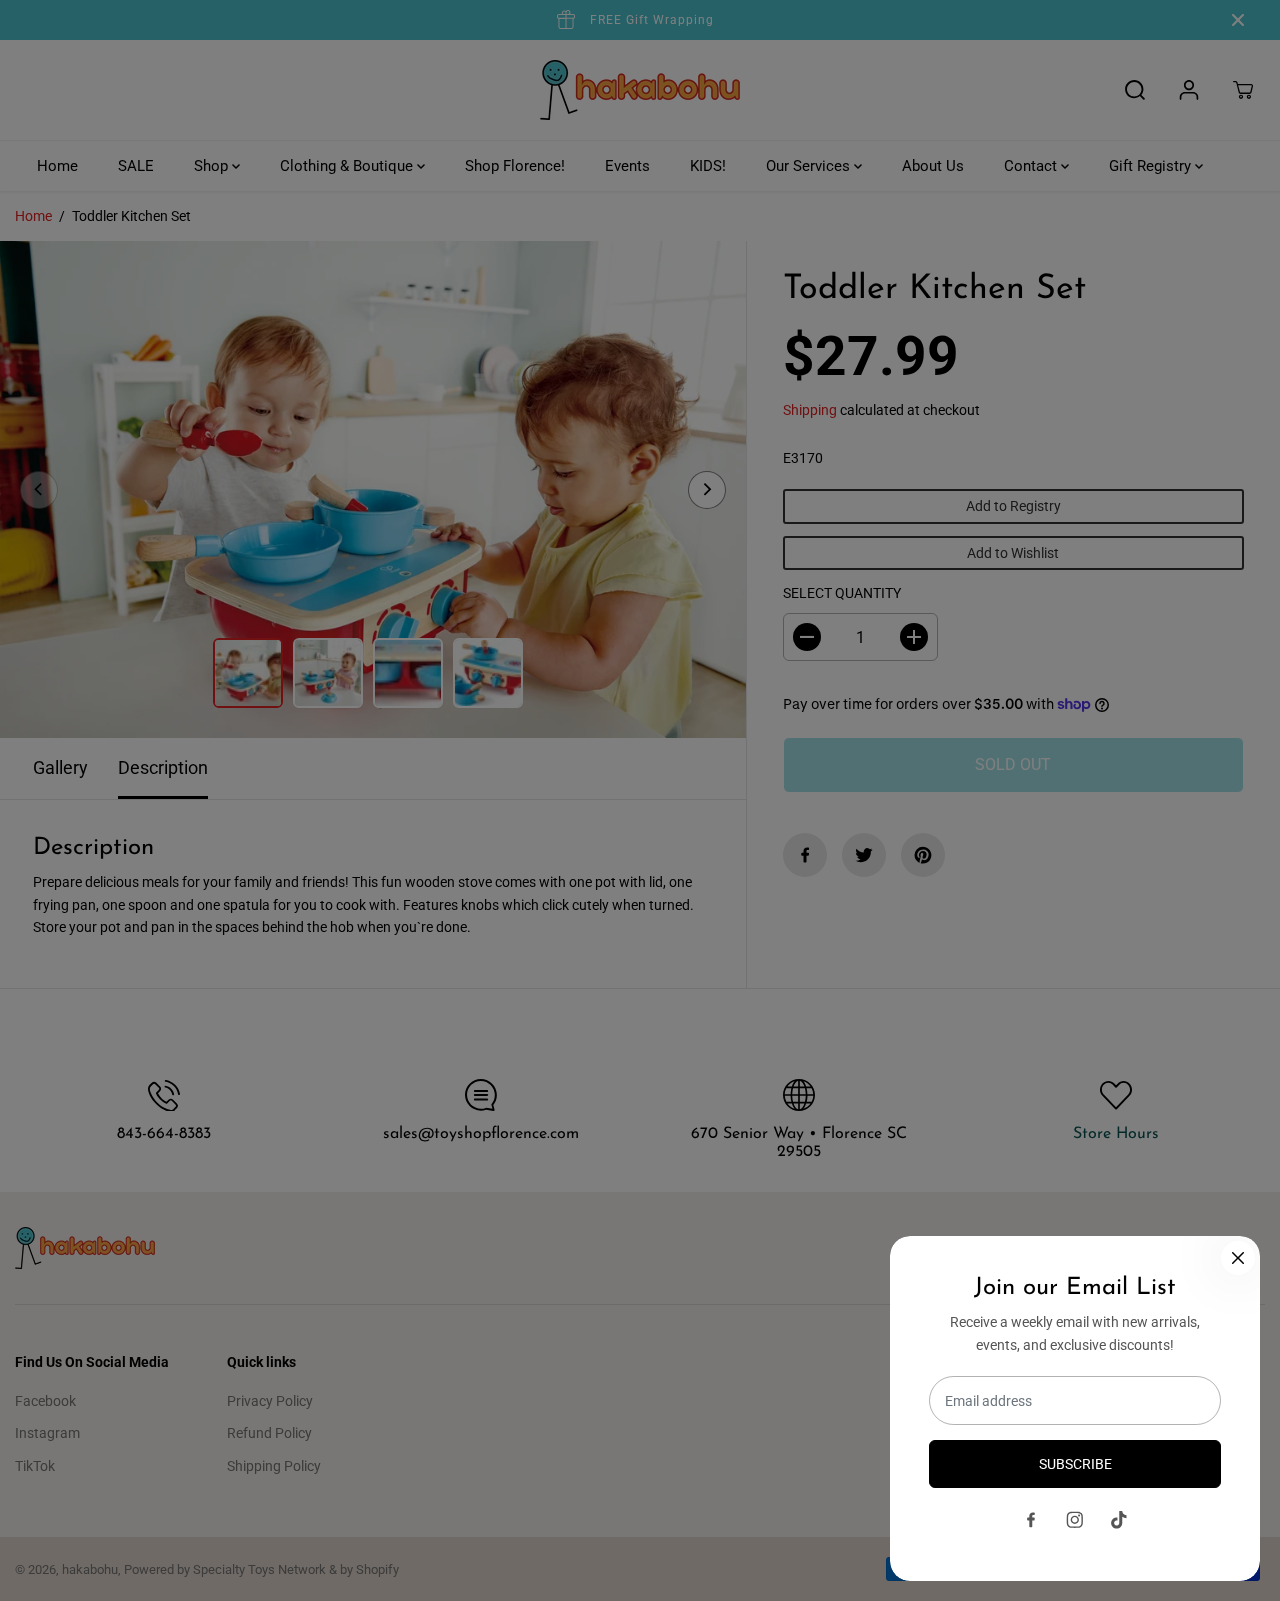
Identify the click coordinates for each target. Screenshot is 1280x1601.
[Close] (1238, 1258)
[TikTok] (1119, 1520)
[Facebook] (1031, 1520)
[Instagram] (1075, 1520)
